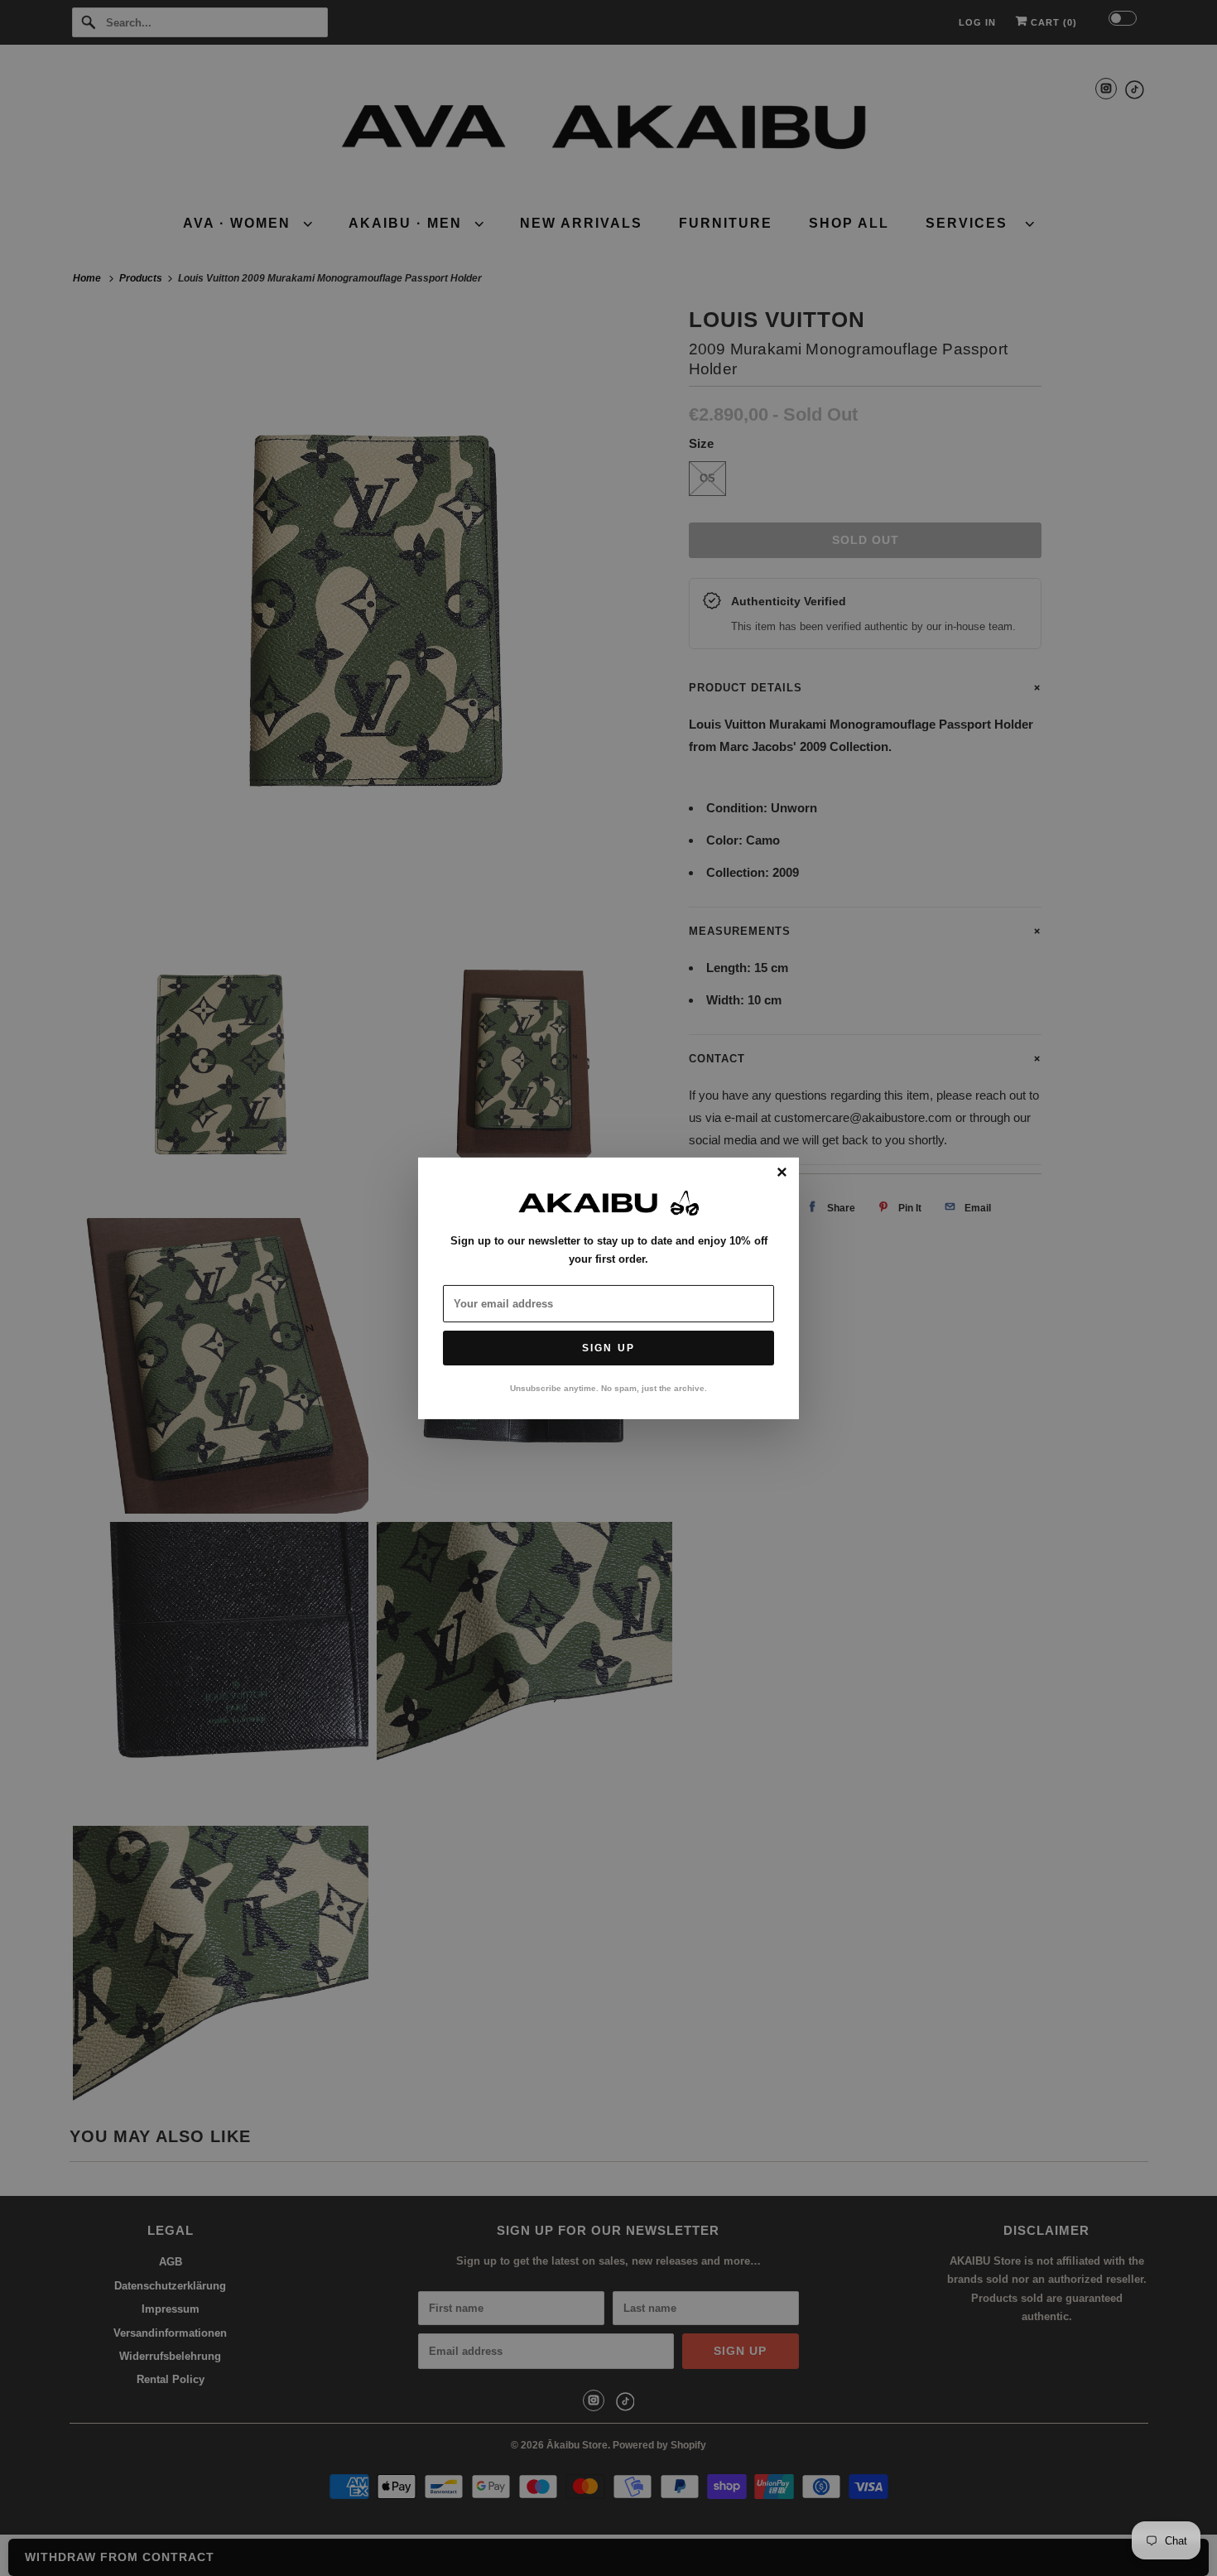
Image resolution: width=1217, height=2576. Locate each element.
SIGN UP (608, 1348)
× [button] (782, 1172)
